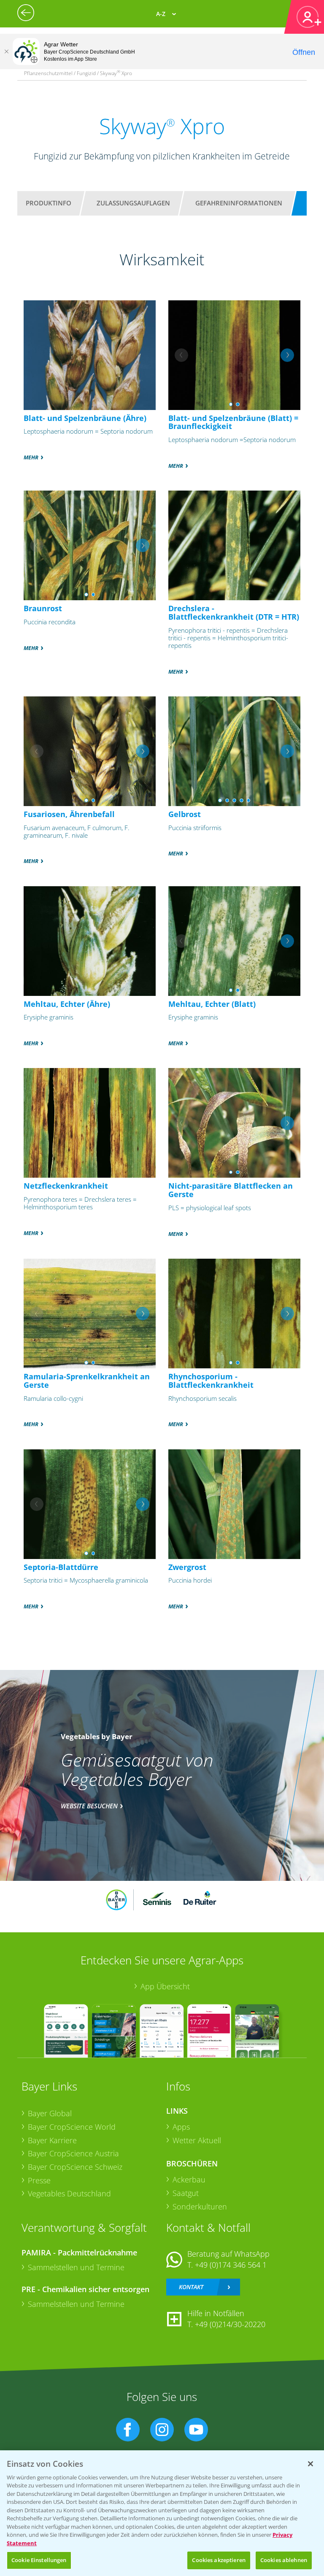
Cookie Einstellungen (39, 2560)
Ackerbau (189, 2179)
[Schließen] (6, 51)
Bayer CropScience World (72, 2127)
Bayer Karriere (52, 2140)
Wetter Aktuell (197, 2140)
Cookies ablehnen (284, 2560)
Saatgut (186, 2193)
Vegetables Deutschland (69, 2193)
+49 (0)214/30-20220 (230, 2324)
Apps (181, 2127)
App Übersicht (165, 1986)
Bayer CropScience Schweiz (75, 2167)
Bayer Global (50, 2113)
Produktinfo (49, 203)
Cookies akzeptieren (219, 2560)
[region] (162, 2513)
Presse (39, 2180)
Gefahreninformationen (239, 203)
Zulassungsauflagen (133, 203)
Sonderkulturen (200, 2206)
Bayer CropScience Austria (73, 2153)
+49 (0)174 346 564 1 (231, 2265)
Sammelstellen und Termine (76, 2267)
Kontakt (191, 2287)
